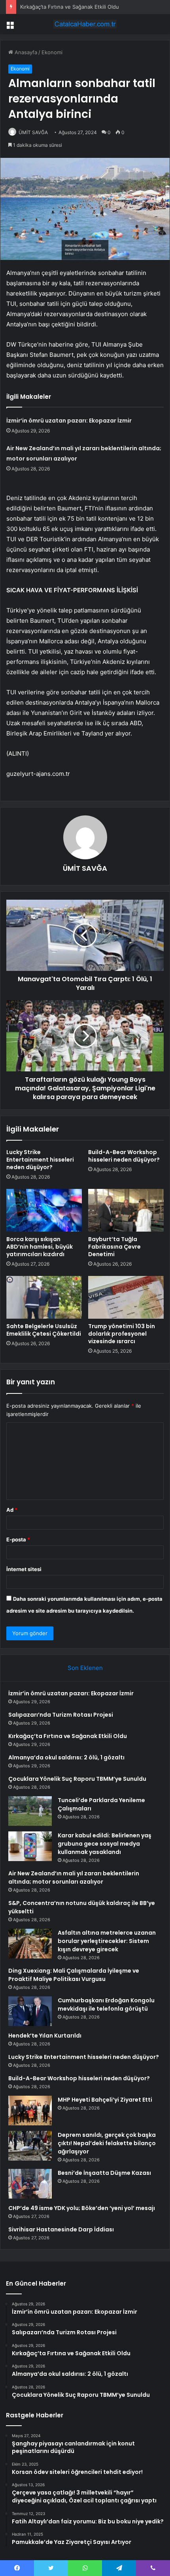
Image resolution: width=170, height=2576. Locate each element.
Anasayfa (25, 52)
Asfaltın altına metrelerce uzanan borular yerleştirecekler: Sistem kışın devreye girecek (107, 1941)
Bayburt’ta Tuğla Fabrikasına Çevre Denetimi (114, 1247)
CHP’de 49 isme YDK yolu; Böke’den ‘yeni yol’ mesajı (82, 2208)
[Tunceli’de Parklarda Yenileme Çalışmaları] (30, 1811)
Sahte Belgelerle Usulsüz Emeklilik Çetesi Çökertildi (44, 1330)
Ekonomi (52, 52)
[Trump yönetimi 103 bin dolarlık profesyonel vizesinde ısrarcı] (126, 1297)
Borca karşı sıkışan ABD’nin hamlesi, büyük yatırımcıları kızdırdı (40, 1247)
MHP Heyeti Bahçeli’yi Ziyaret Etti (105, 2100)
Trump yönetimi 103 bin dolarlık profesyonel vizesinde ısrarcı (122, 1334)
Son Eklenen (85, 1668)
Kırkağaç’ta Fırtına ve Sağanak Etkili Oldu (70, 7)
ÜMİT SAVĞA (33, 132)
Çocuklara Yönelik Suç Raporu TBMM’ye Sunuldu (77, 1779)
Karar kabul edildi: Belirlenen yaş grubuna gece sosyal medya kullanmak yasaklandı (105, 1844)
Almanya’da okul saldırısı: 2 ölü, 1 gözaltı (66, 1757)
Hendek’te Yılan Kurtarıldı (45, 2036)
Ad (12, 1510)
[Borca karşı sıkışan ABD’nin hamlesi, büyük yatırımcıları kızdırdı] (44, 1210)
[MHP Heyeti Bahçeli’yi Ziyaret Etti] (30, 2111)
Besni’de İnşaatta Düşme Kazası (104, 2173)
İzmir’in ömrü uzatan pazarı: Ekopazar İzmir (69, 421)
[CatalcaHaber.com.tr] (85, 24)
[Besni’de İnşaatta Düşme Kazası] (30, 2184)
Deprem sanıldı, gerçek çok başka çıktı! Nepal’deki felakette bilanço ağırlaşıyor (107, 2143)
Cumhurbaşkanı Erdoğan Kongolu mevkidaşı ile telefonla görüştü (106, 2005)
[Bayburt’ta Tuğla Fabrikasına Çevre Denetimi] (126, 1210)
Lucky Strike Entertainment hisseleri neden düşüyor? (40, 1160)
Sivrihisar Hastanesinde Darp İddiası (61, 2229)
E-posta (18, 1539)
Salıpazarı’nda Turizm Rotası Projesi (61, 1715)
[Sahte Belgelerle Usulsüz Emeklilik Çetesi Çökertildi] (44, 1297)
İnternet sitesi (24, 1569)
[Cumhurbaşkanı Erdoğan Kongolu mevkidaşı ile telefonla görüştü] (30, 2011)
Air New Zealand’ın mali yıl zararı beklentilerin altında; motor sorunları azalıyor (74, 1878)
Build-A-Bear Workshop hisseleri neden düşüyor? (124, 1156)
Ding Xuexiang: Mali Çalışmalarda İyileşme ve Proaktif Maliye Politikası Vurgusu (74, 1975)
